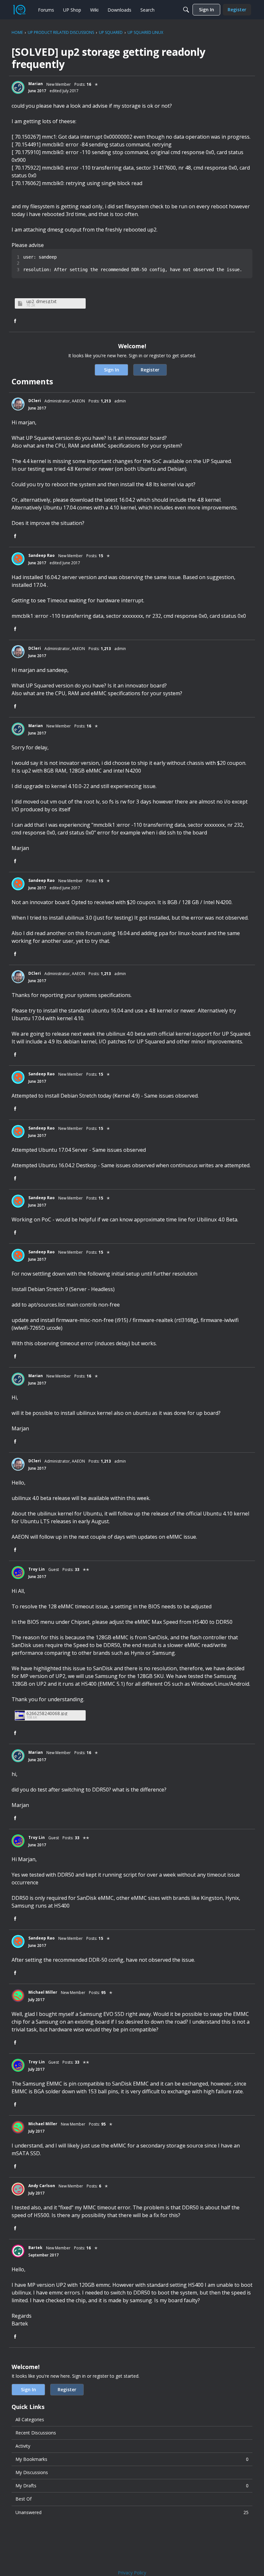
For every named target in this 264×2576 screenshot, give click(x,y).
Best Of (24, 2499)
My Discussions (32, 2472)
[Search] (186, 10)
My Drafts (132, 2486)
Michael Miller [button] (43, 1992)
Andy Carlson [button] (42, 2186)
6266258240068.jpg (47, 1713)
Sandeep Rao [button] (42, 555)
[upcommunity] (19, 10)
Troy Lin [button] (37, 1569)
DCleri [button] (35, 401)
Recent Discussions (36, 2433)
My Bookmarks (132, 2459)
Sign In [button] (112, 370)
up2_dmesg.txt (42, 301)
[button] (18, 87)
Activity (23, 2446)
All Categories (30, 2419)
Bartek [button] (35, 2248)
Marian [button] (36, 84)
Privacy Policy (132, 2573)
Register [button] (150, 370)
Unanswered (132, 2512)
